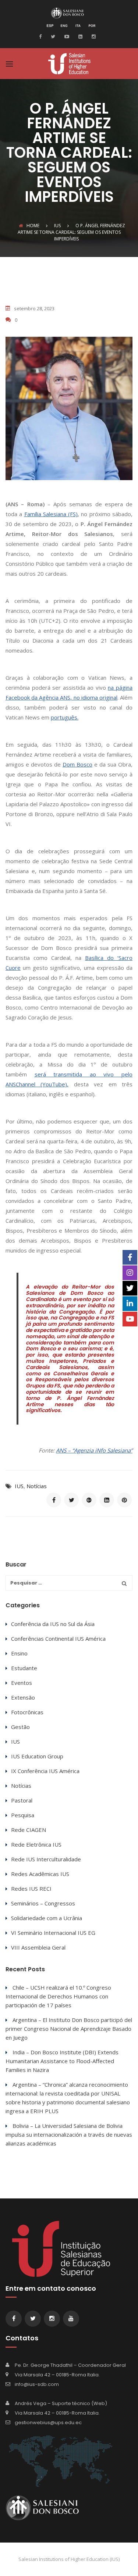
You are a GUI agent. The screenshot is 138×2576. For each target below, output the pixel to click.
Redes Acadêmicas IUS (40, 1874)
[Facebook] (42, 36)
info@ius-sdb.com (37, 2384)
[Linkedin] (79, 36)
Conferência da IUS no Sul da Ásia (53, 1624)
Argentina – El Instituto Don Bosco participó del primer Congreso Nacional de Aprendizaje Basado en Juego (69, 2029)
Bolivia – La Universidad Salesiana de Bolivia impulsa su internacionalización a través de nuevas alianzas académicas (69, 2134)
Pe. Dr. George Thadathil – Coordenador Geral (70, 2365)
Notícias (37, 1486)
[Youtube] (66, 36)
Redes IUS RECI (31, 1889)
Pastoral (22, 1800)
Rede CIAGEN (29, 1830)
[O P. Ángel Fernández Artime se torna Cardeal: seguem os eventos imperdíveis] (54, 1500)
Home (33, 226)
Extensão (23, 1697)
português (64, 717)
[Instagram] (93, 36)
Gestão (20, 1727)
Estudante (24, 1668)
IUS (19, 1486)
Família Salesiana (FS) (51, 514)
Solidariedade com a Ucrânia (47, 1918)
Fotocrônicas (27, 1712)
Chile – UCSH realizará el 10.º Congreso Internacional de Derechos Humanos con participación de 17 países (58, 1996)
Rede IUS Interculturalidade (46, 1859)
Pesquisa (23, 1815)
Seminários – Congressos (43, 1903)
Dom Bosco (77, 764)
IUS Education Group (37, 1756)
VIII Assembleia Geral (38, 1947)
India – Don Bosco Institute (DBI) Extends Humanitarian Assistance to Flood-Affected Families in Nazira (62, 2061)
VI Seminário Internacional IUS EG (53, 1933)
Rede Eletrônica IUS (36, 1844)
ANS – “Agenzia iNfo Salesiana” (94, 1450)
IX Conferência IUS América (45, 1771)
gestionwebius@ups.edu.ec (48, 2423)
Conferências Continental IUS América (58, 1639)
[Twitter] (52, 36)
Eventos (22, 1683)
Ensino (19, 1653)
